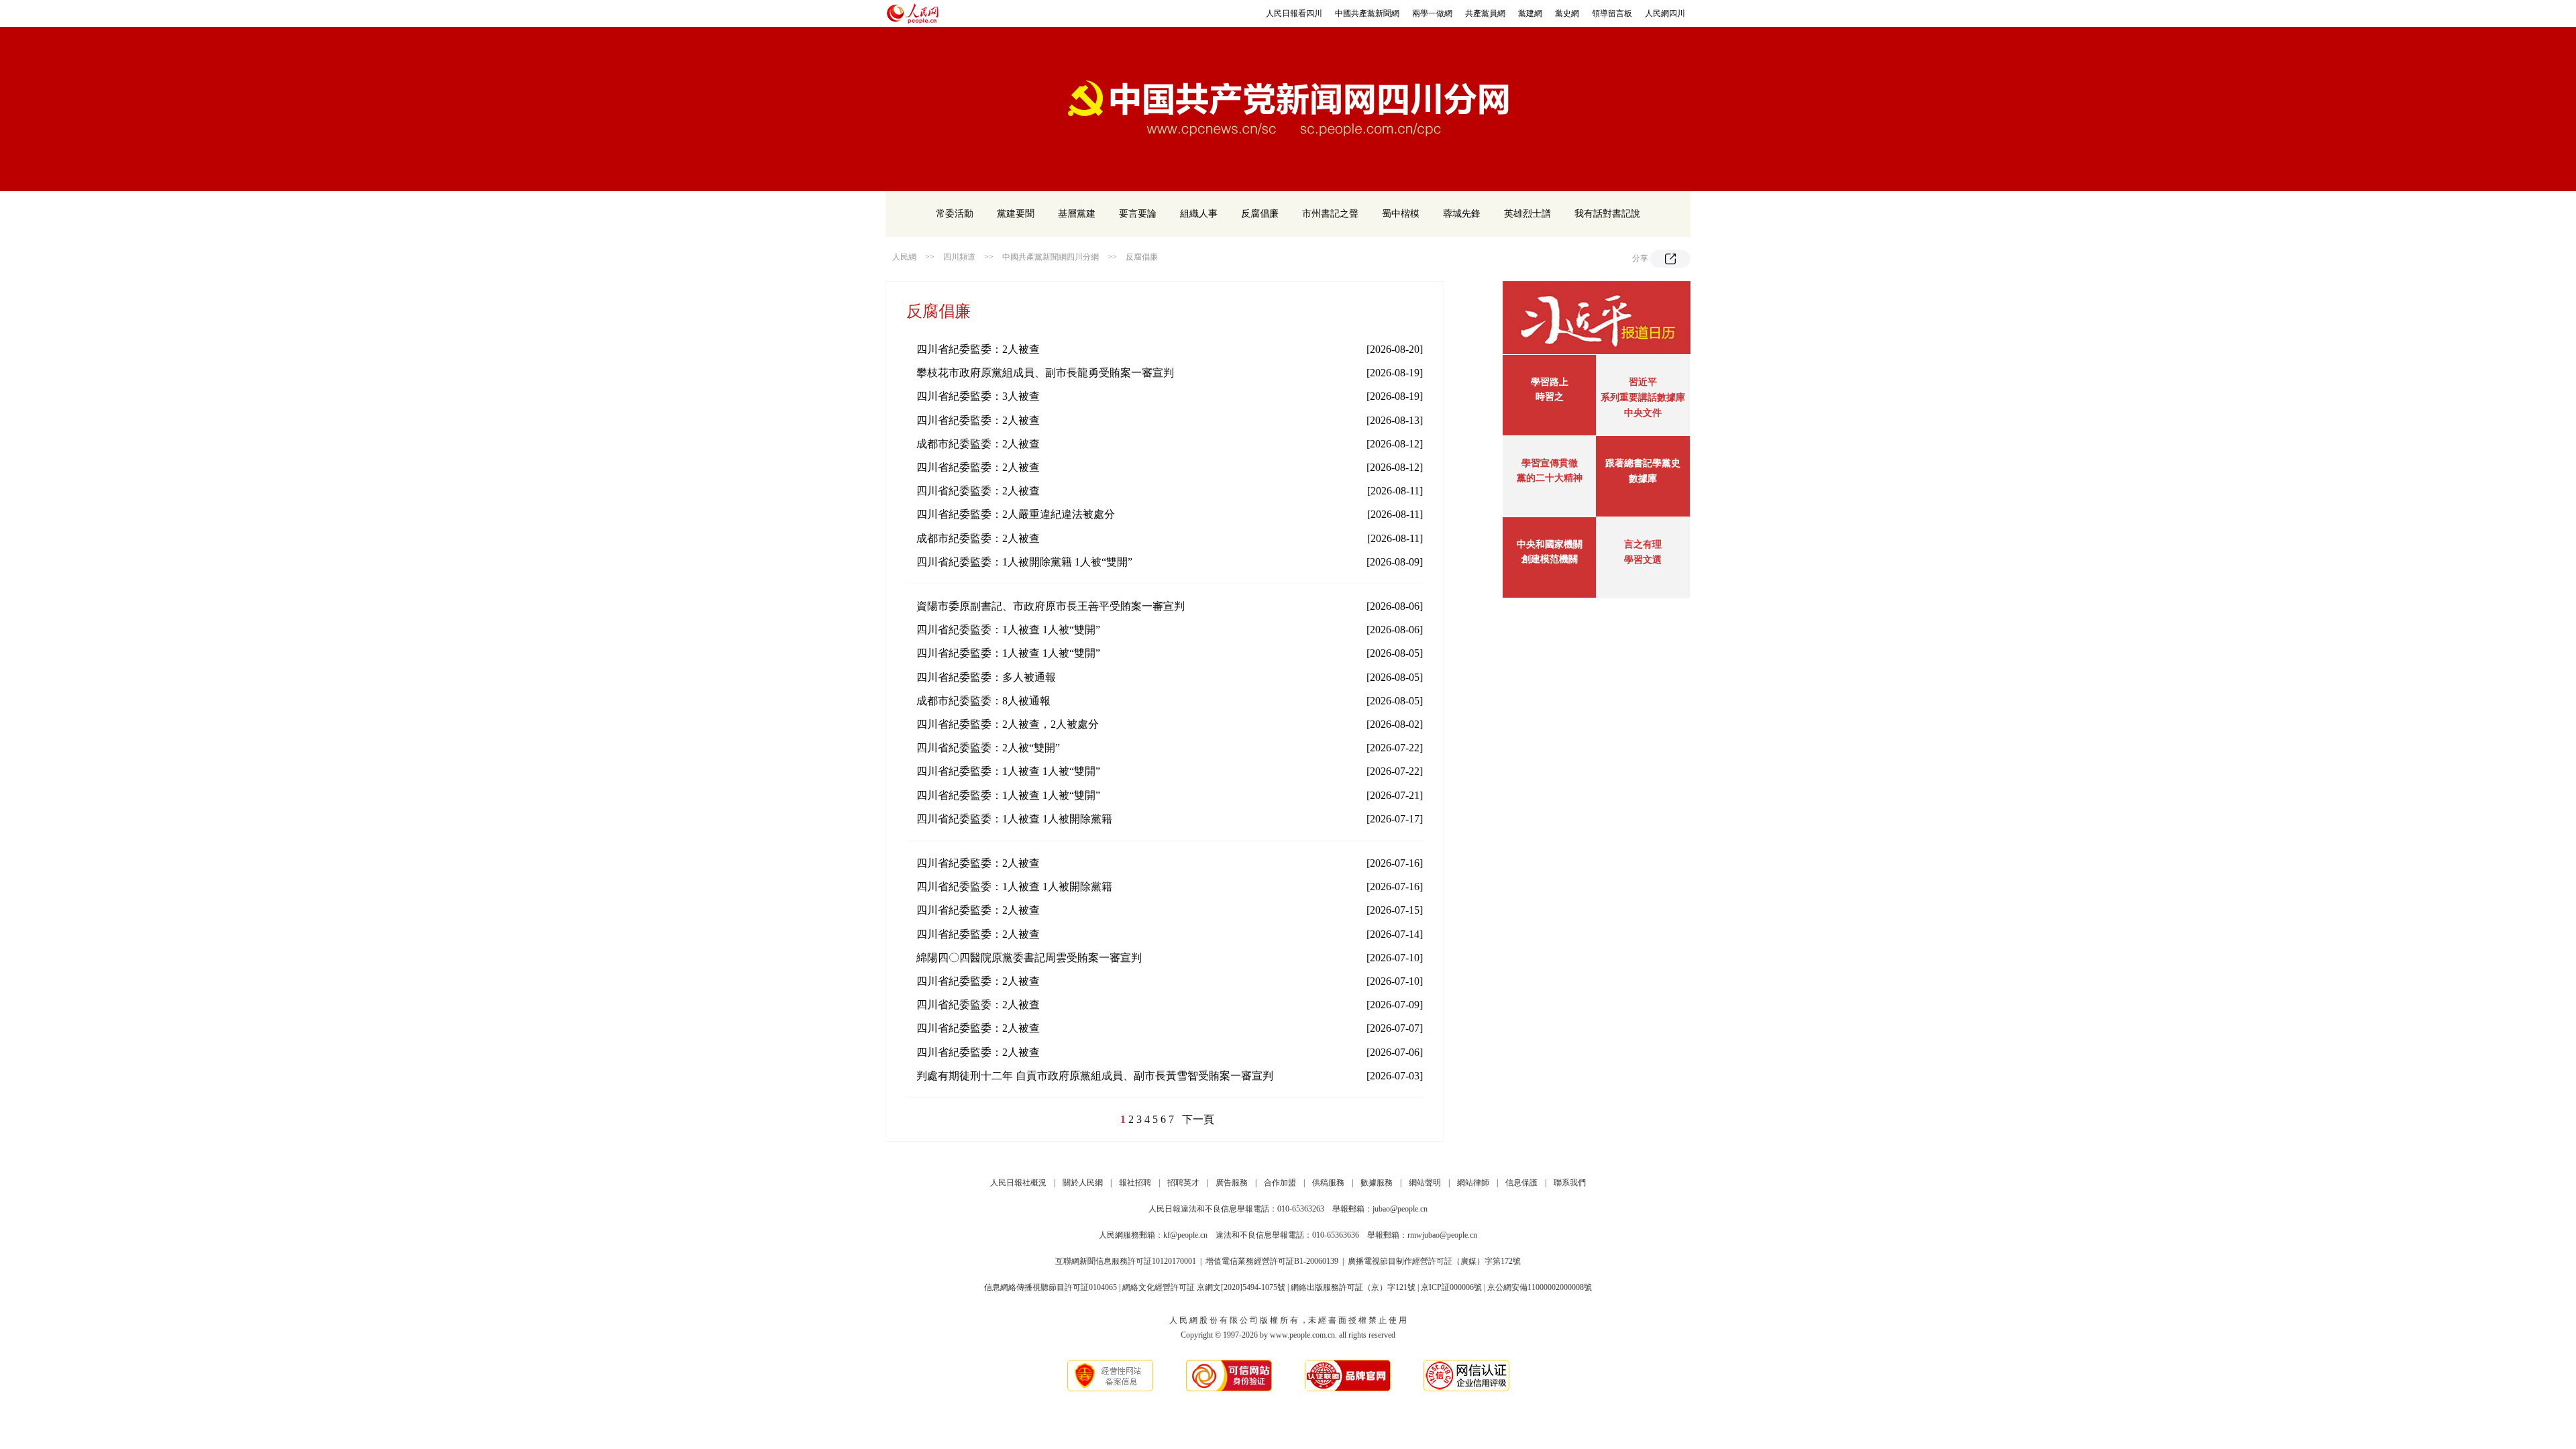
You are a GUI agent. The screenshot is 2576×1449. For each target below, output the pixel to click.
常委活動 (955, 214)
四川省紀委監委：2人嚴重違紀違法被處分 (1016, 514)
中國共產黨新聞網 (1367, 13)
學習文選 (1643, 560)
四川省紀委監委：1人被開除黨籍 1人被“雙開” (1024, 562)
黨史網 (1567, 13)
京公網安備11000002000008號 (1540, 1287)
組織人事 (1199, 214)
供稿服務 (1328, 1183)
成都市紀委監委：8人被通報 (983, 701)
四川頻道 (959, 257)
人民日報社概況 (1018, 1183)
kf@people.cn (1185, 1235)
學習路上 (1550, 382)
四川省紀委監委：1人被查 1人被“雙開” (1008, 630)
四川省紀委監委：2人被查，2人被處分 (1008, 724)
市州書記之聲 (1330, 214)
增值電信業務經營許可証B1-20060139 (1272, 1261)
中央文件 (1643, 413)
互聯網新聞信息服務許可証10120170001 (1126, 1261)
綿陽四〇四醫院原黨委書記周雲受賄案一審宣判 (1029, 958)
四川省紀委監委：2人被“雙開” (988, 748)
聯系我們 (1570, 1183)
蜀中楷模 (1401, 214)
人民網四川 (1665, 13)
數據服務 (1377, 1183)
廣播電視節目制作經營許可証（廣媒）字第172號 (1434, 1261)
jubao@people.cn (1400, 1209)
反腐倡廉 (1260, 214)
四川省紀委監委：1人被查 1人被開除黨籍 (1014, 819)
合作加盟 (1280, 1183)
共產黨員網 (1485, 13)
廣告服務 (1232, 1183)
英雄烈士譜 (1527, 214)
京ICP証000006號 (1451, 1287)
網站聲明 (1425, 1183)
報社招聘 (1135, 1183)
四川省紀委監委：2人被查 (978, 349)
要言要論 (1138, 214)
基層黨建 (1077, 214)
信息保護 (1521, 1183)
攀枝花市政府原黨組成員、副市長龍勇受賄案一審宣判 (1045, 373)
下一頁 (1198, 1119)
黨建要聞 (1016, 214)
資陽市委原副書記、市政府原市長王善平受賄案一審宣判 (1051, 606)
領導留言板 (1612, 13)
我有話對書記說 (1607, 214)
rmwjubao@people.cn (1442, 1235)
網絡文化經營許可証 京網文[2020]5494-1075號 (1204, 1287)
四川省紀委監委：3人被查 (978, 396)
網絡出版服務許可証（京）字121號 (1353, 1287)
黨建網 (1530, 13)
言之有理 (1643, 544)
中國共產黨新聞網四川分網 (1051, 257)
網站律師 (1473, 1183)
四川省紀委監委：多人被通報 (986, 677)
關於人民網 (1083, 1183)
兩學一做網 (1432, 13)
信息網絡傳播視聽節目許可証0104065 (1051, 1287)
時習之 (1550, 397)
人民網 (904, 257)
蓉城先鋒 (1462, 214)
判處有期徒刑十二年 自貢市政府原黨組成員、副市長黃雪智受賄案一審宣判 (1095, 1076)
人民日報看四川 (1294, 13)
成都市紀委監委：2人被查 (978, 444)
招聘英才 (1183, 1183)
